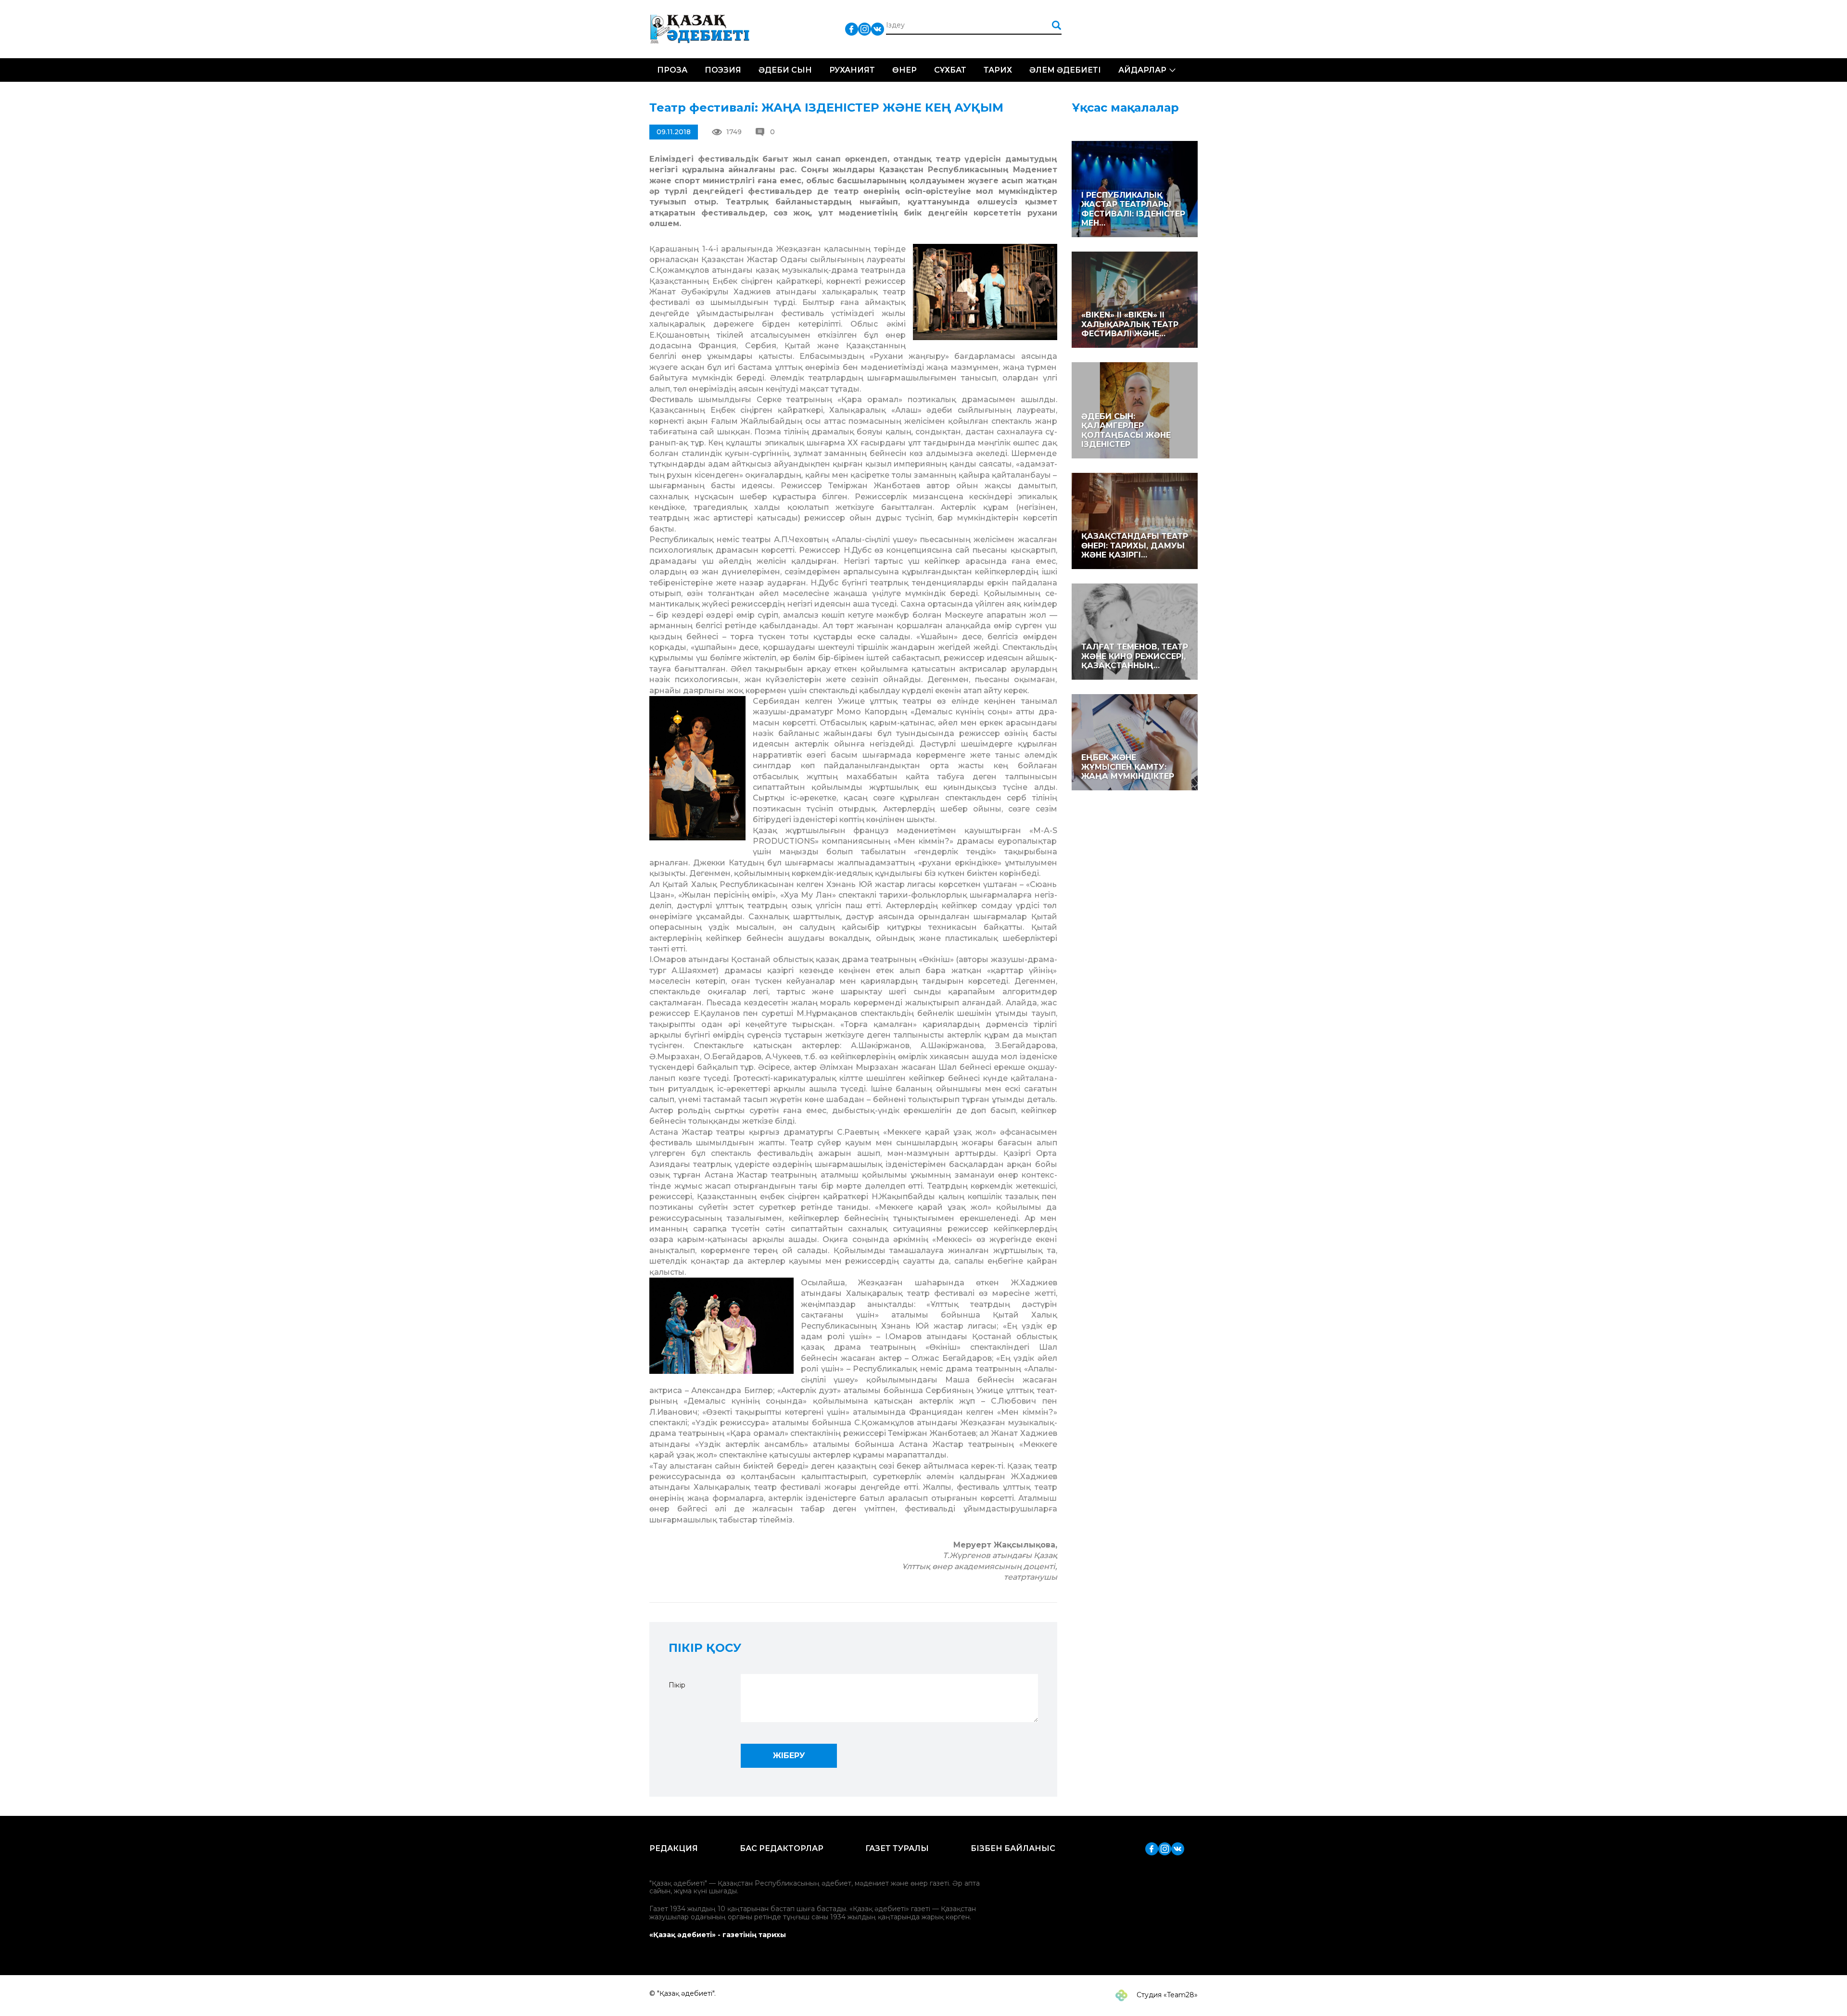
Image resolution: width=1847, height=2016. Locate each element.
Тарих (998, 70)
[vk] (878, 29)
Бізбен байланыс (1013, 1848)
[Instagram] (865, 29)
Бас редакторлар (782, 1848)
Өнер (905, 70)
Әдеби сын (785, 70)
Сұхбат (950, 70)
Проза (672, 70)
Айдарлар (1142, 70)
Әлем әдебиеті (1065, 70)
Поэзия (723, 70)
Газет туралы (897, 1848)
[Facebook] (852, 29)
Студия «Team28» (1166, 1995)
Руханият (852, 70)
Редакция (674, 1848)
